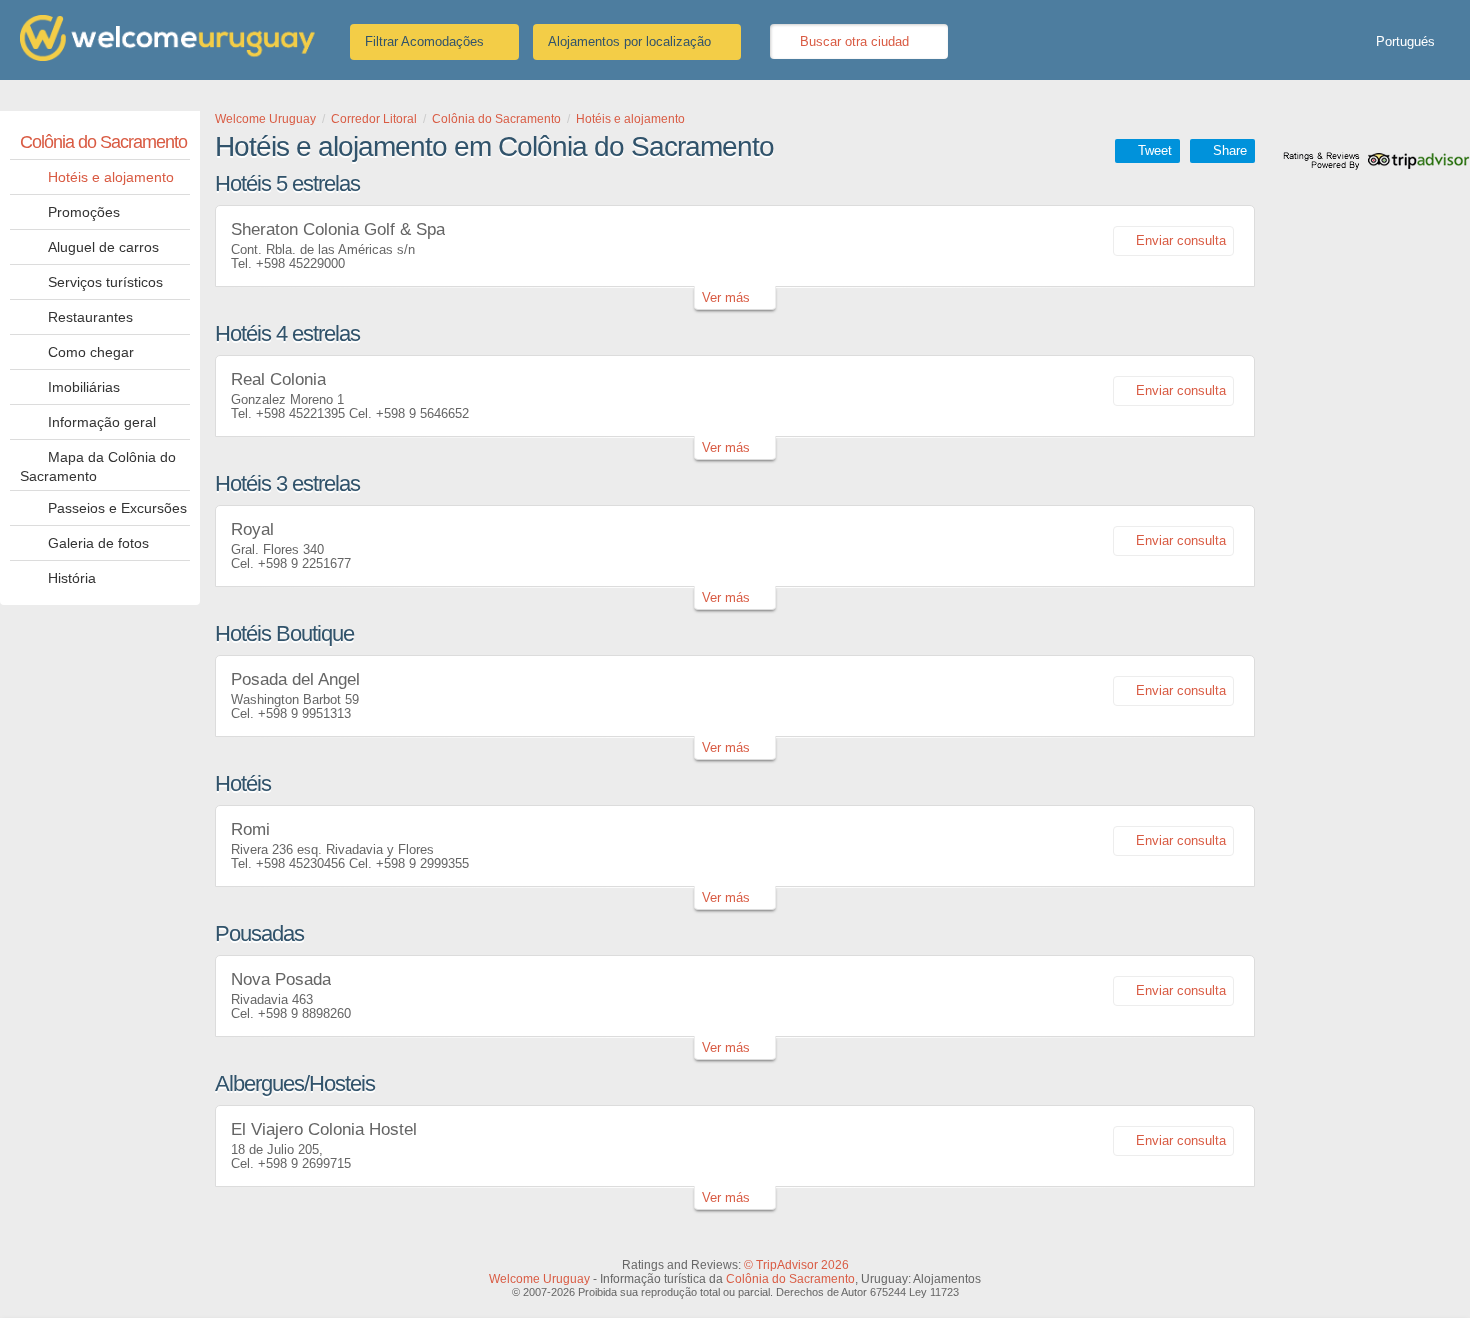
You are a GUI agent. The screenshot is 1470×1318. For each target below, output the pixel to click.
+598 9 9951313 (304, 713)
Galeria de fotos (98, 543)
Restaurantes (90, 317)
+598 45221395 (300, 413)
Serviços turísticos (105, 282)
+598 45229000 (300, 263)
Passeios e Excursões (117, 508)
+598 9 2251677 (304, 563)
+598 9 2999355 (422, 863)
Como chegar (91, 352)
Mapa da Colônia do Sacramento (98, 466)
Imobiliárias (84, 387)
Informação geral (102, 422)
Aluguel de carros (103, 247)
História (72, 578)
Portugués (1405, 41)
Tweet (1155, 150)
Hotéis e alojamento (111, 177)
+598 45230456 (300, 863)
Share (1230, 150)
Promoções (84, 212)
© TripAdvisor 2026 (796, 1265)
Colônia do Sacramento (103, 142)
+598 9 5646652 (422, 413)
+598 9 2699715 (304, 1163)
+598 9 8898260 (304, 1013)
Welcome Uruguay (539, 1279)
